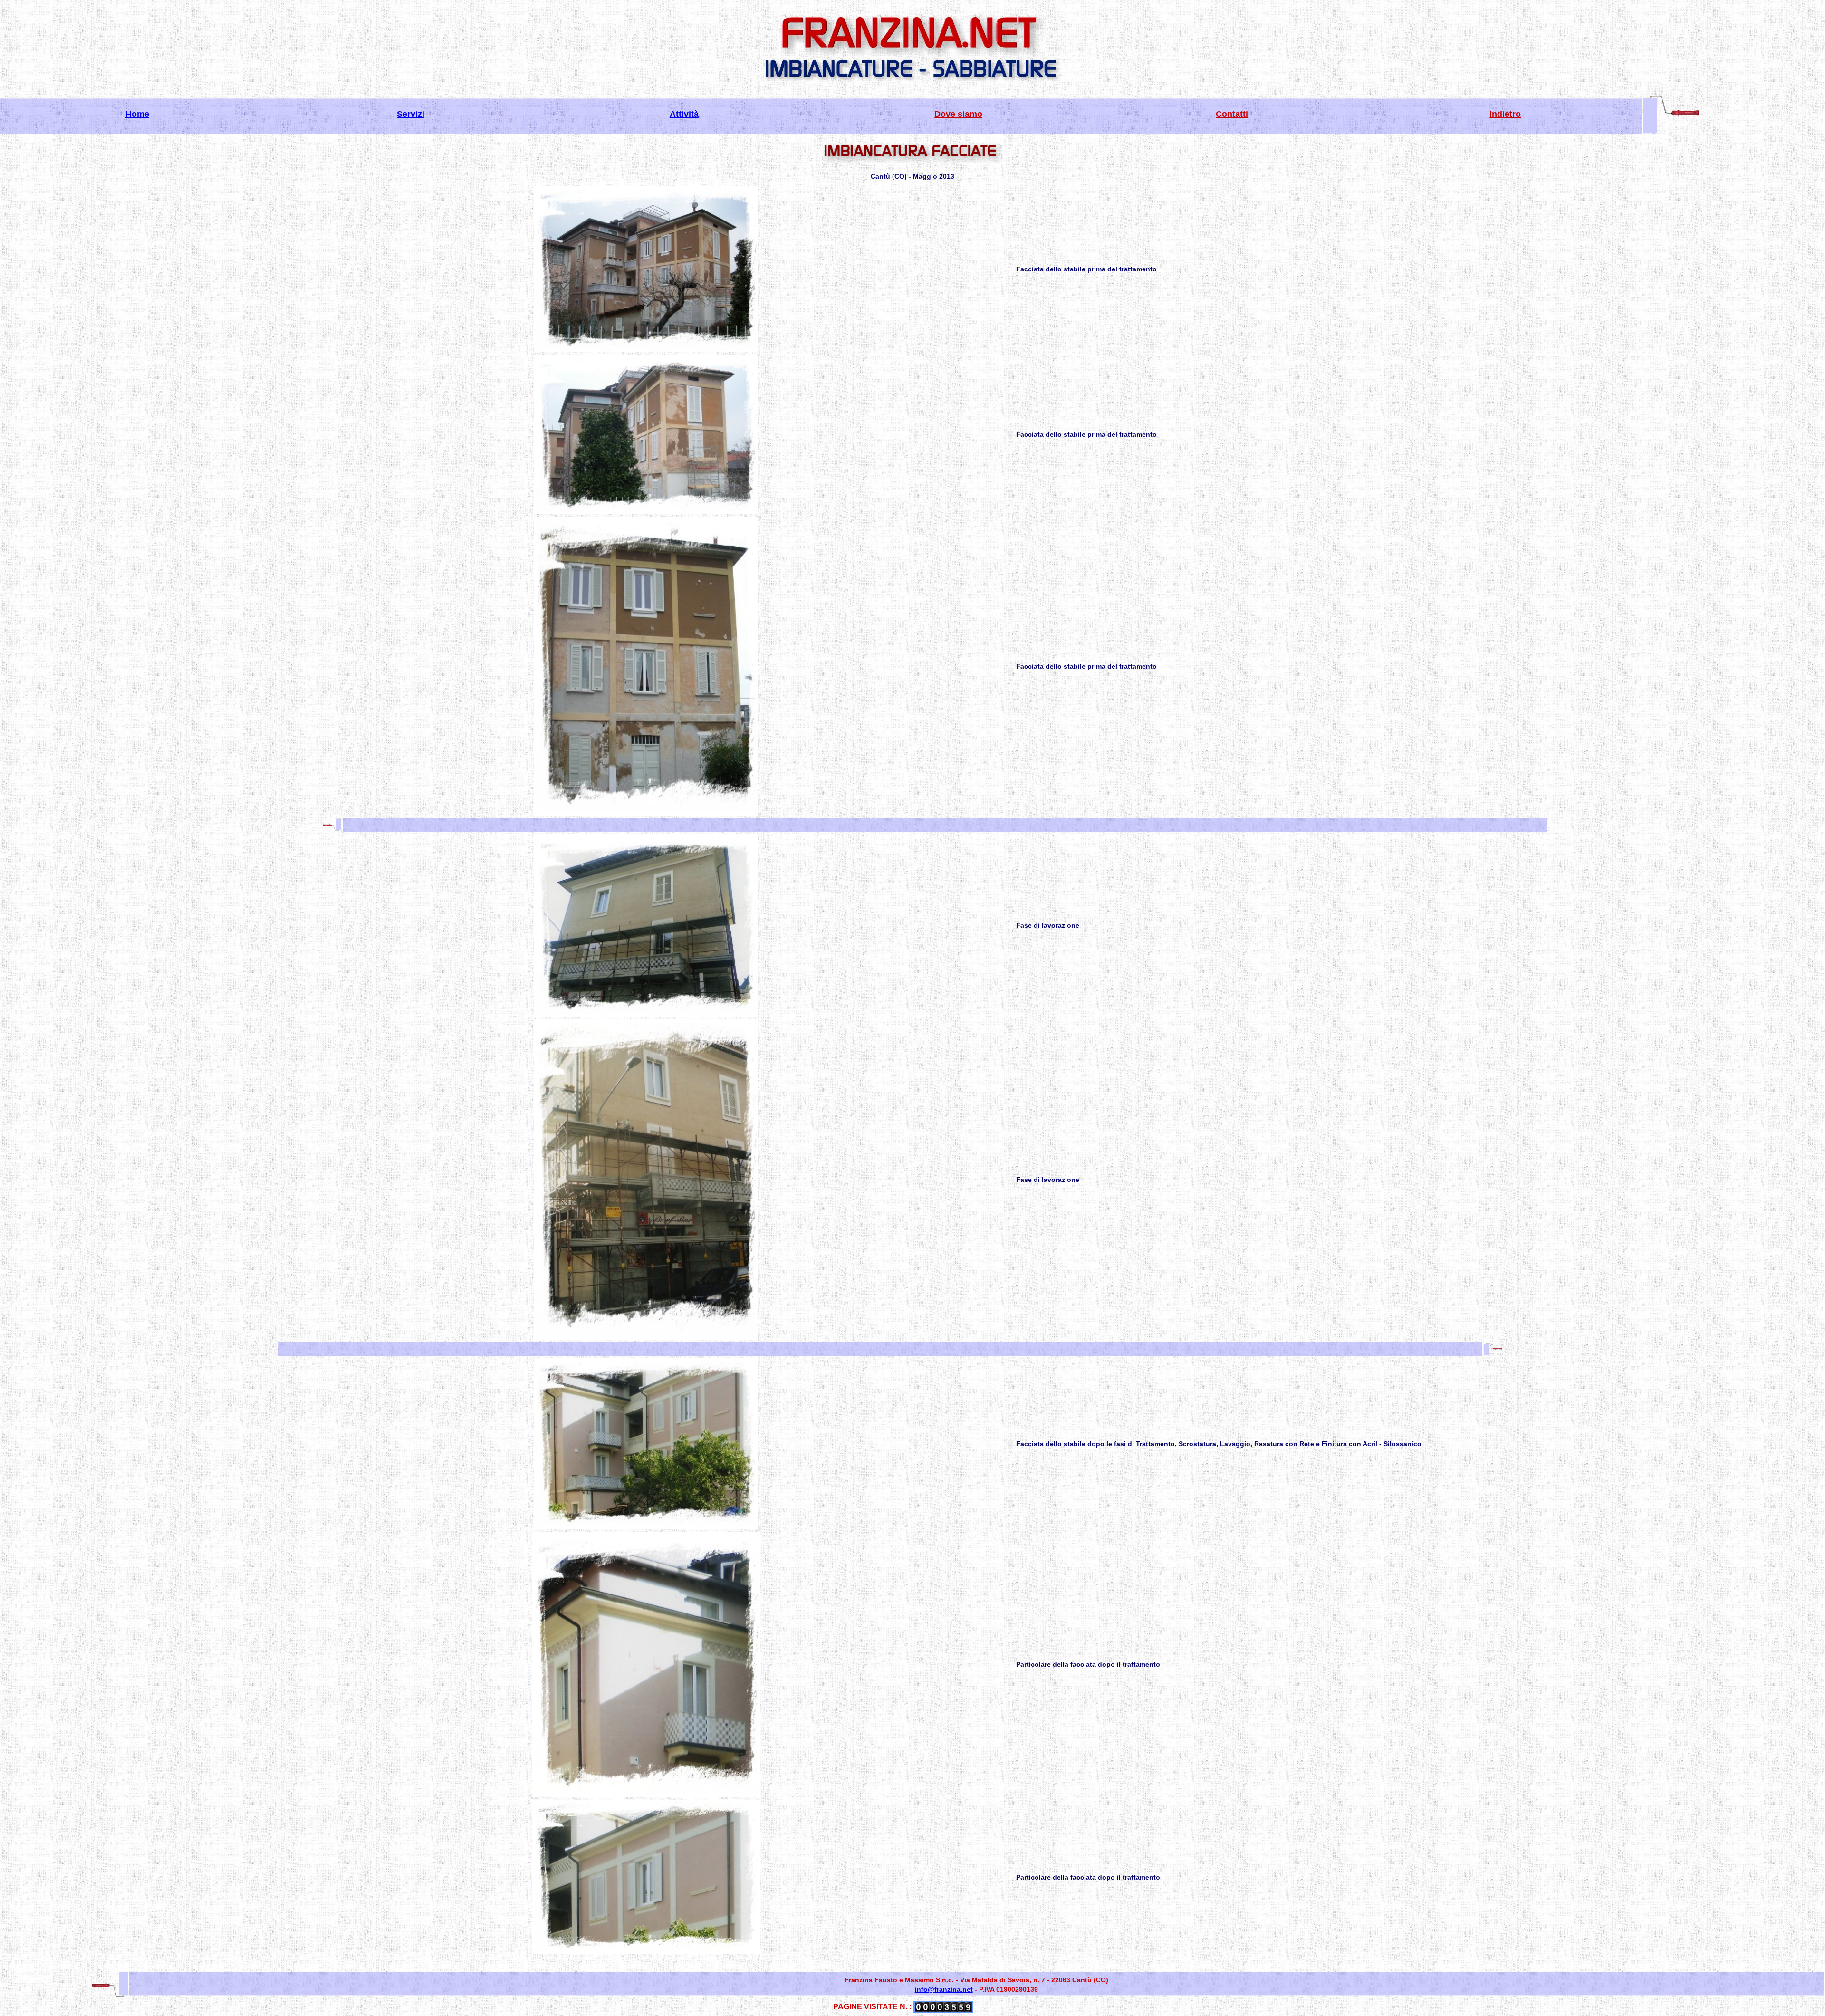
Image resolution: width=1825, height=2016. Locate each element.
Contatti (1232, 114)
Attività (684, 114)
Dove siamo (958, 114)
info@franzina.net (944, 1989)
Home (137, 114)
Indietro (1505, 114)
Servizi (411, 114)
